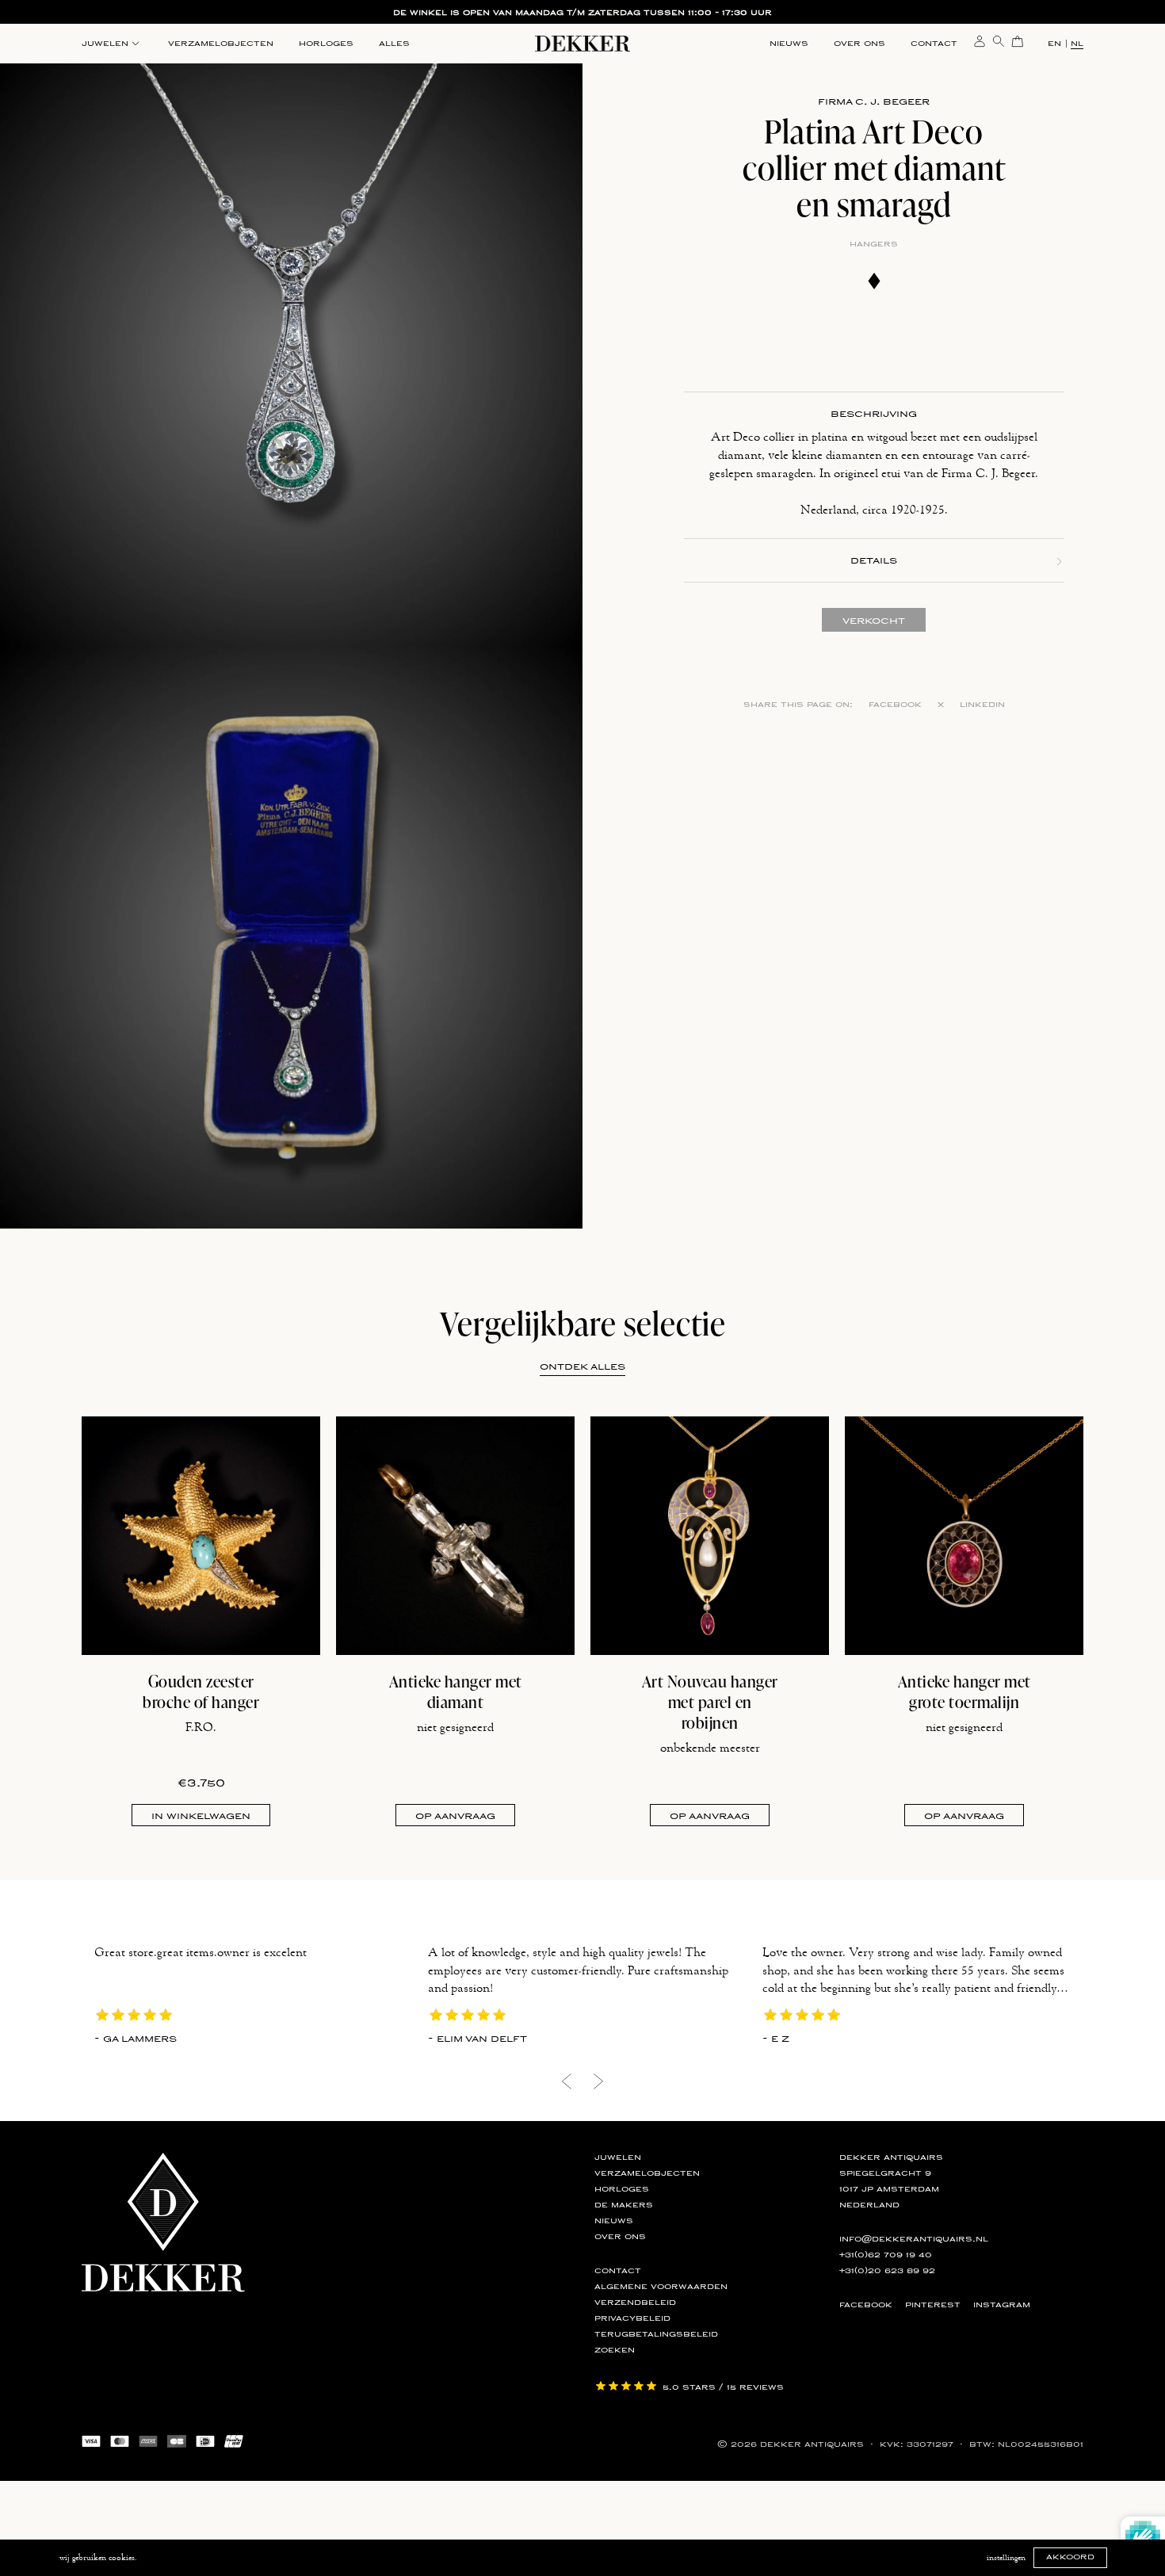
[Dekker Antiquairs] (582, 46)
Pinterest (933, 2305)
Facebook (895, 705)
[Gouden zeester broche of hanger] (201, 1536)
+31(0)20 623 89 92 (887, 2271)
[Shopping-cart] (1018, 40)
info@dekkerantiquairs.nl (914, 2239)
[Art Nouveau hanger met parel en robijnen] (710, 1536)
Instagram (1002, 2305)
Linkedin (982, 705)
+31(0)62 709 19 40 (886, 2255)
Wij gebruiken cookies (97, 2558)
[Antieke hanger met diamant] (455, 1536)
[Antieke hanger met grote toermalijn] (964, 1536)
